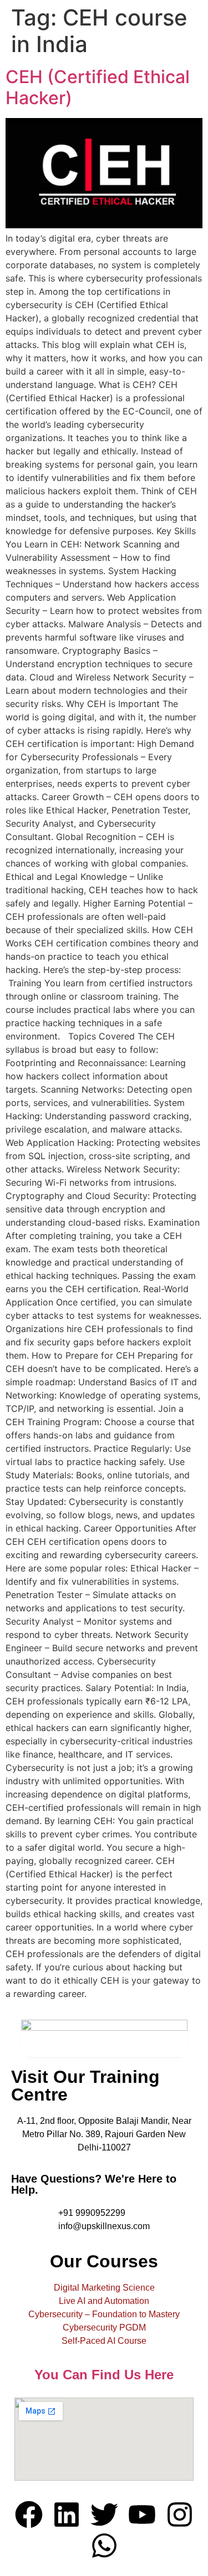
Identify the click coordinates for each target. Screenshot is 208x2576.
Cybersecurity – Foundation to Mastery (104, 2314)
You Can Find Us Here (104, 2375)
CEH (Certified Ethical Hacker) (98, 87)
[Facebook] (29, 2514)
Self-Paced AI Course (104, 2341)
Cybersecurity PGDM (104, 2327)
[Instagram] (180, 2514)
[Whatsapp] (104, 2546)
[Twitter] (104, 2514)
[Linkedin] (67, 2514)
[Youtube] (142, 2514)
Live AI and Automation (104, 2301)
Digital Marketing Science (104, 2288)
